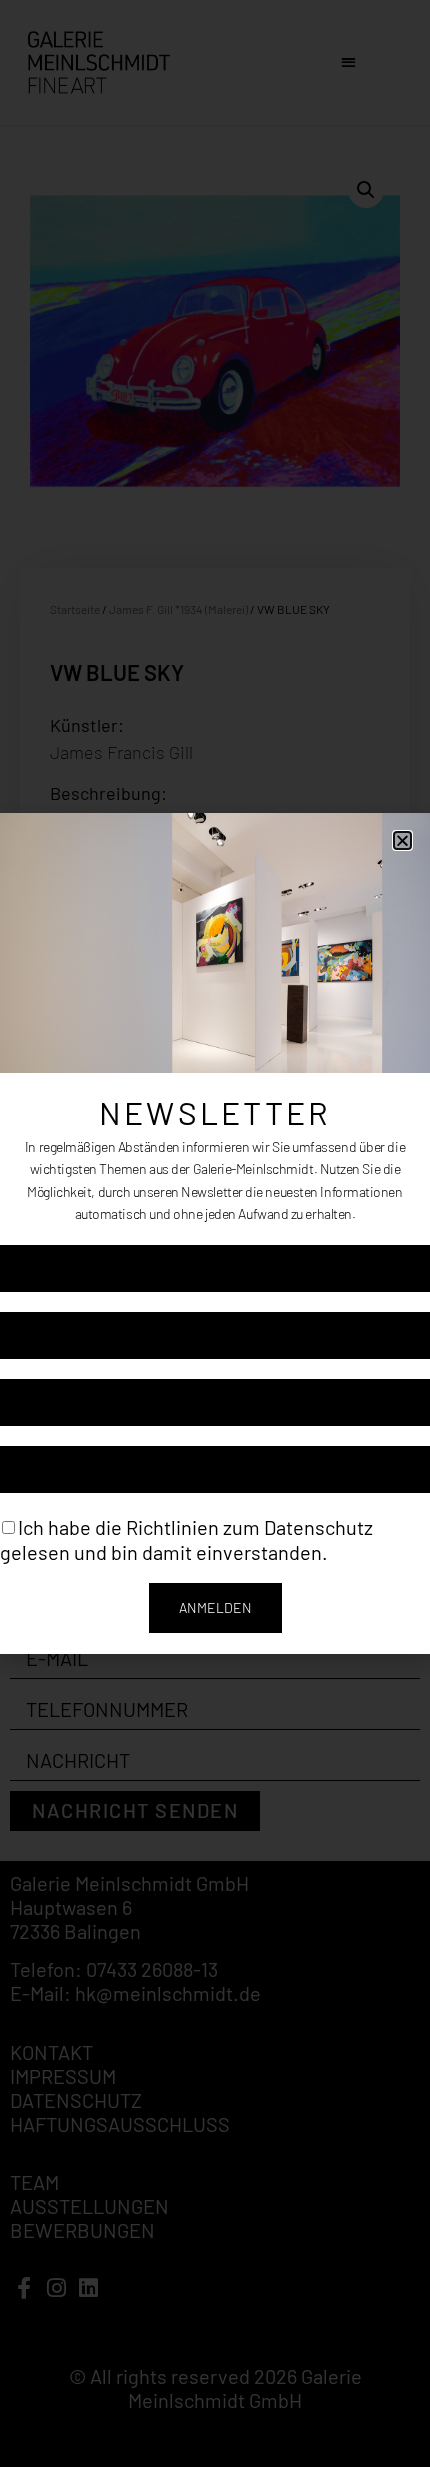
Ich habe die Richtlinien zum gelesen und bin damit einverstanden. (186, 1539)
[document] (215, 1233)
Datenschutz (318, 1527)
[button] (402, 840)
